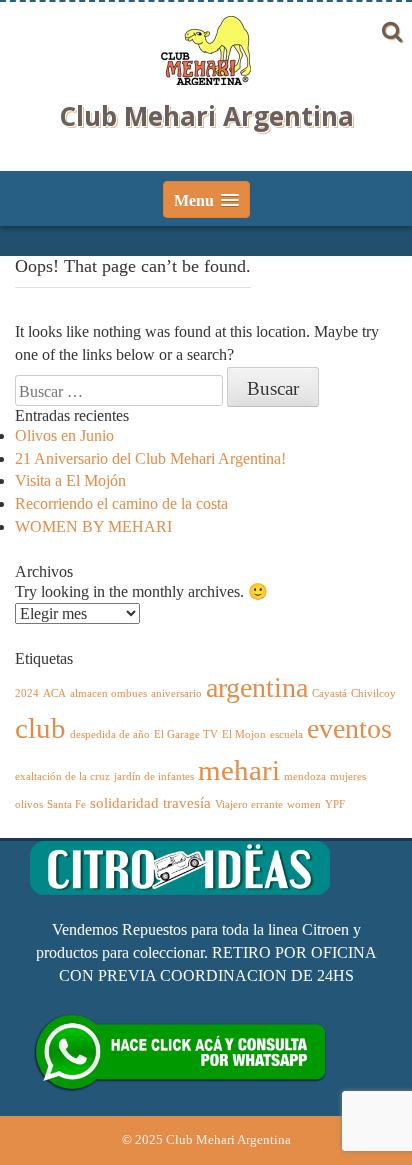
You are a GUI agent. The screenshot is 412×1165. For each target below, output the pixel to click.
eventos (349, 728)
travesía (187, 802)
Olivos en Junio (64, 435)
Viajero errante (249, 804)
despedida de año (110, 734)
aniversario (176, 693)
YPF (335, 804)
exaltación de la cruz (62, 776)
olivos (29, 804)
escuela (286, 734)
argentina (257, 687)
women (304, 804)
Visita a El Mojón (70, 480)
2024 (27, 693)
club (40, 728)
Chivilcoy (373, 693)
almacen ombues (108, 693)
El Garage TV (186, 734)
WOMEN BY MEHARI (93, 526)
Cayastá (329, 693)
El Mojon (244, 734)
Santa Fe (66, 804)
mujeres (348, 776)
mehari (239, 770)
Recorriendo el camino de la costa (121, 503)
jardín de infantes (154, 776)
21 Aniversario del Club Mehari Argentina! (150, 458)
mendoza (305, 776)
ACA (54, 693)
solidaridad (124, 802)
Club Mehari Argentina (206, 116)
